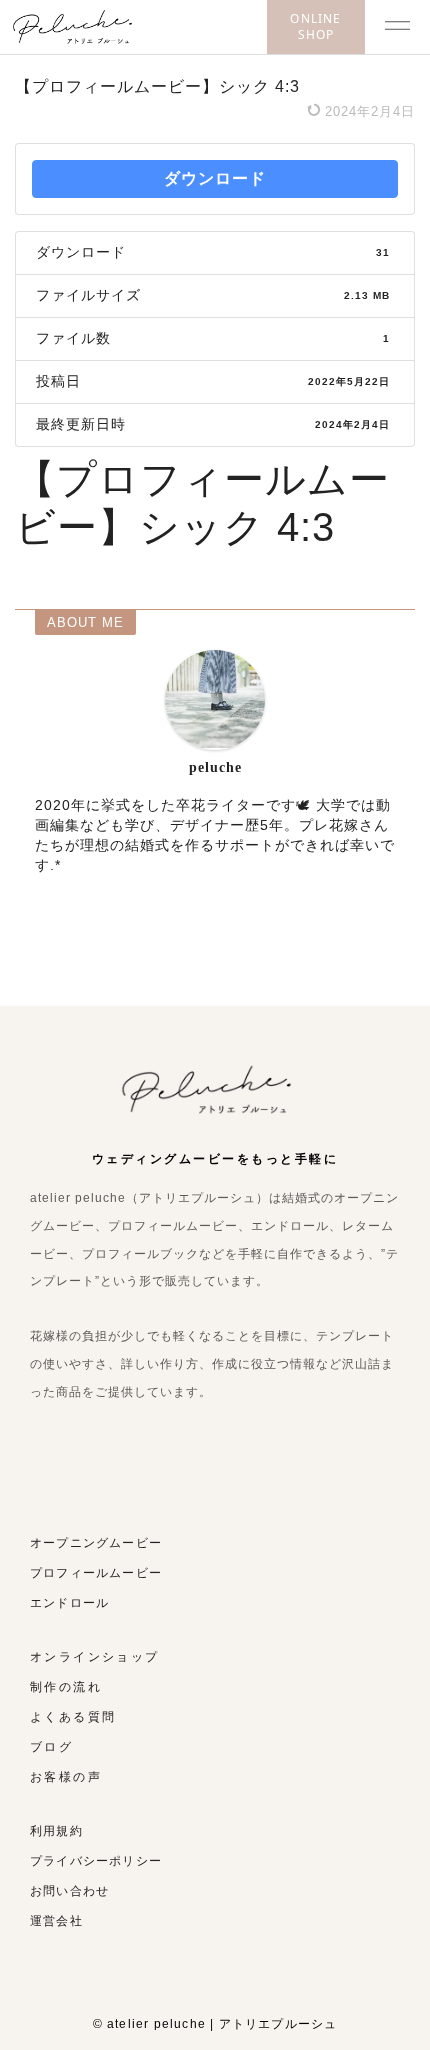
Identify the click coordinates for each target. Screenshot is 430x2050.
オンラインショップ (95, 1657)
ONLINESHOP (315, 26)
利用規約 (56, 1831)
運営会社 (56, 1921)
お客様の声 (66, 1777)
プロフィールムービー (96, 1573)
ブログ (51, 1747)
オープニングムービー (96, 1543)
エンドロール (69, 1603)
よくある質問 (73, 1717)
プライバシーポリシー (96, 1861)
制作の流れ (66, 1687)
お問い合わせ (69, 1891)
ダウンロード (215, 178)
